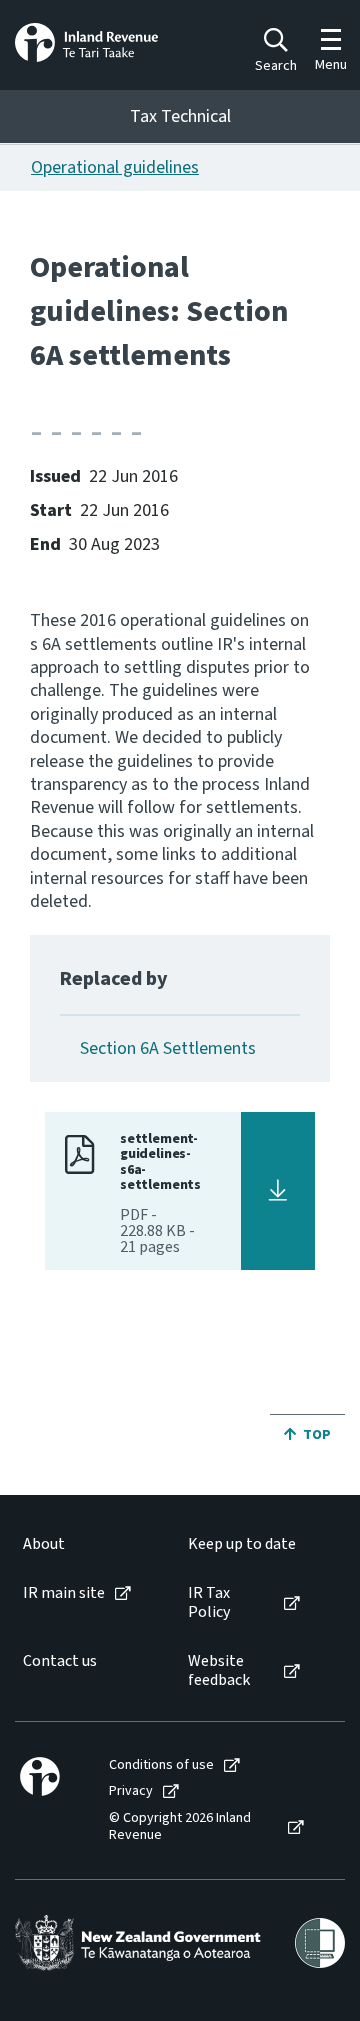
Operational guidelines (115, 167)
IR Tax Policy (209, 1603)
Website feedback (219, 1671)
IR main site (64, 1593)
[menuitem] (85, 1544)
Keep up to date (242, 1544)
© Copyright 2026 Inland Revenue (180, 1827)
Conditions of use (161, 1765)
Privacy (131, 1791)
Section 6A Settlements (168, 1048)
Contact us (60, 1661)
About (44, 1544)
